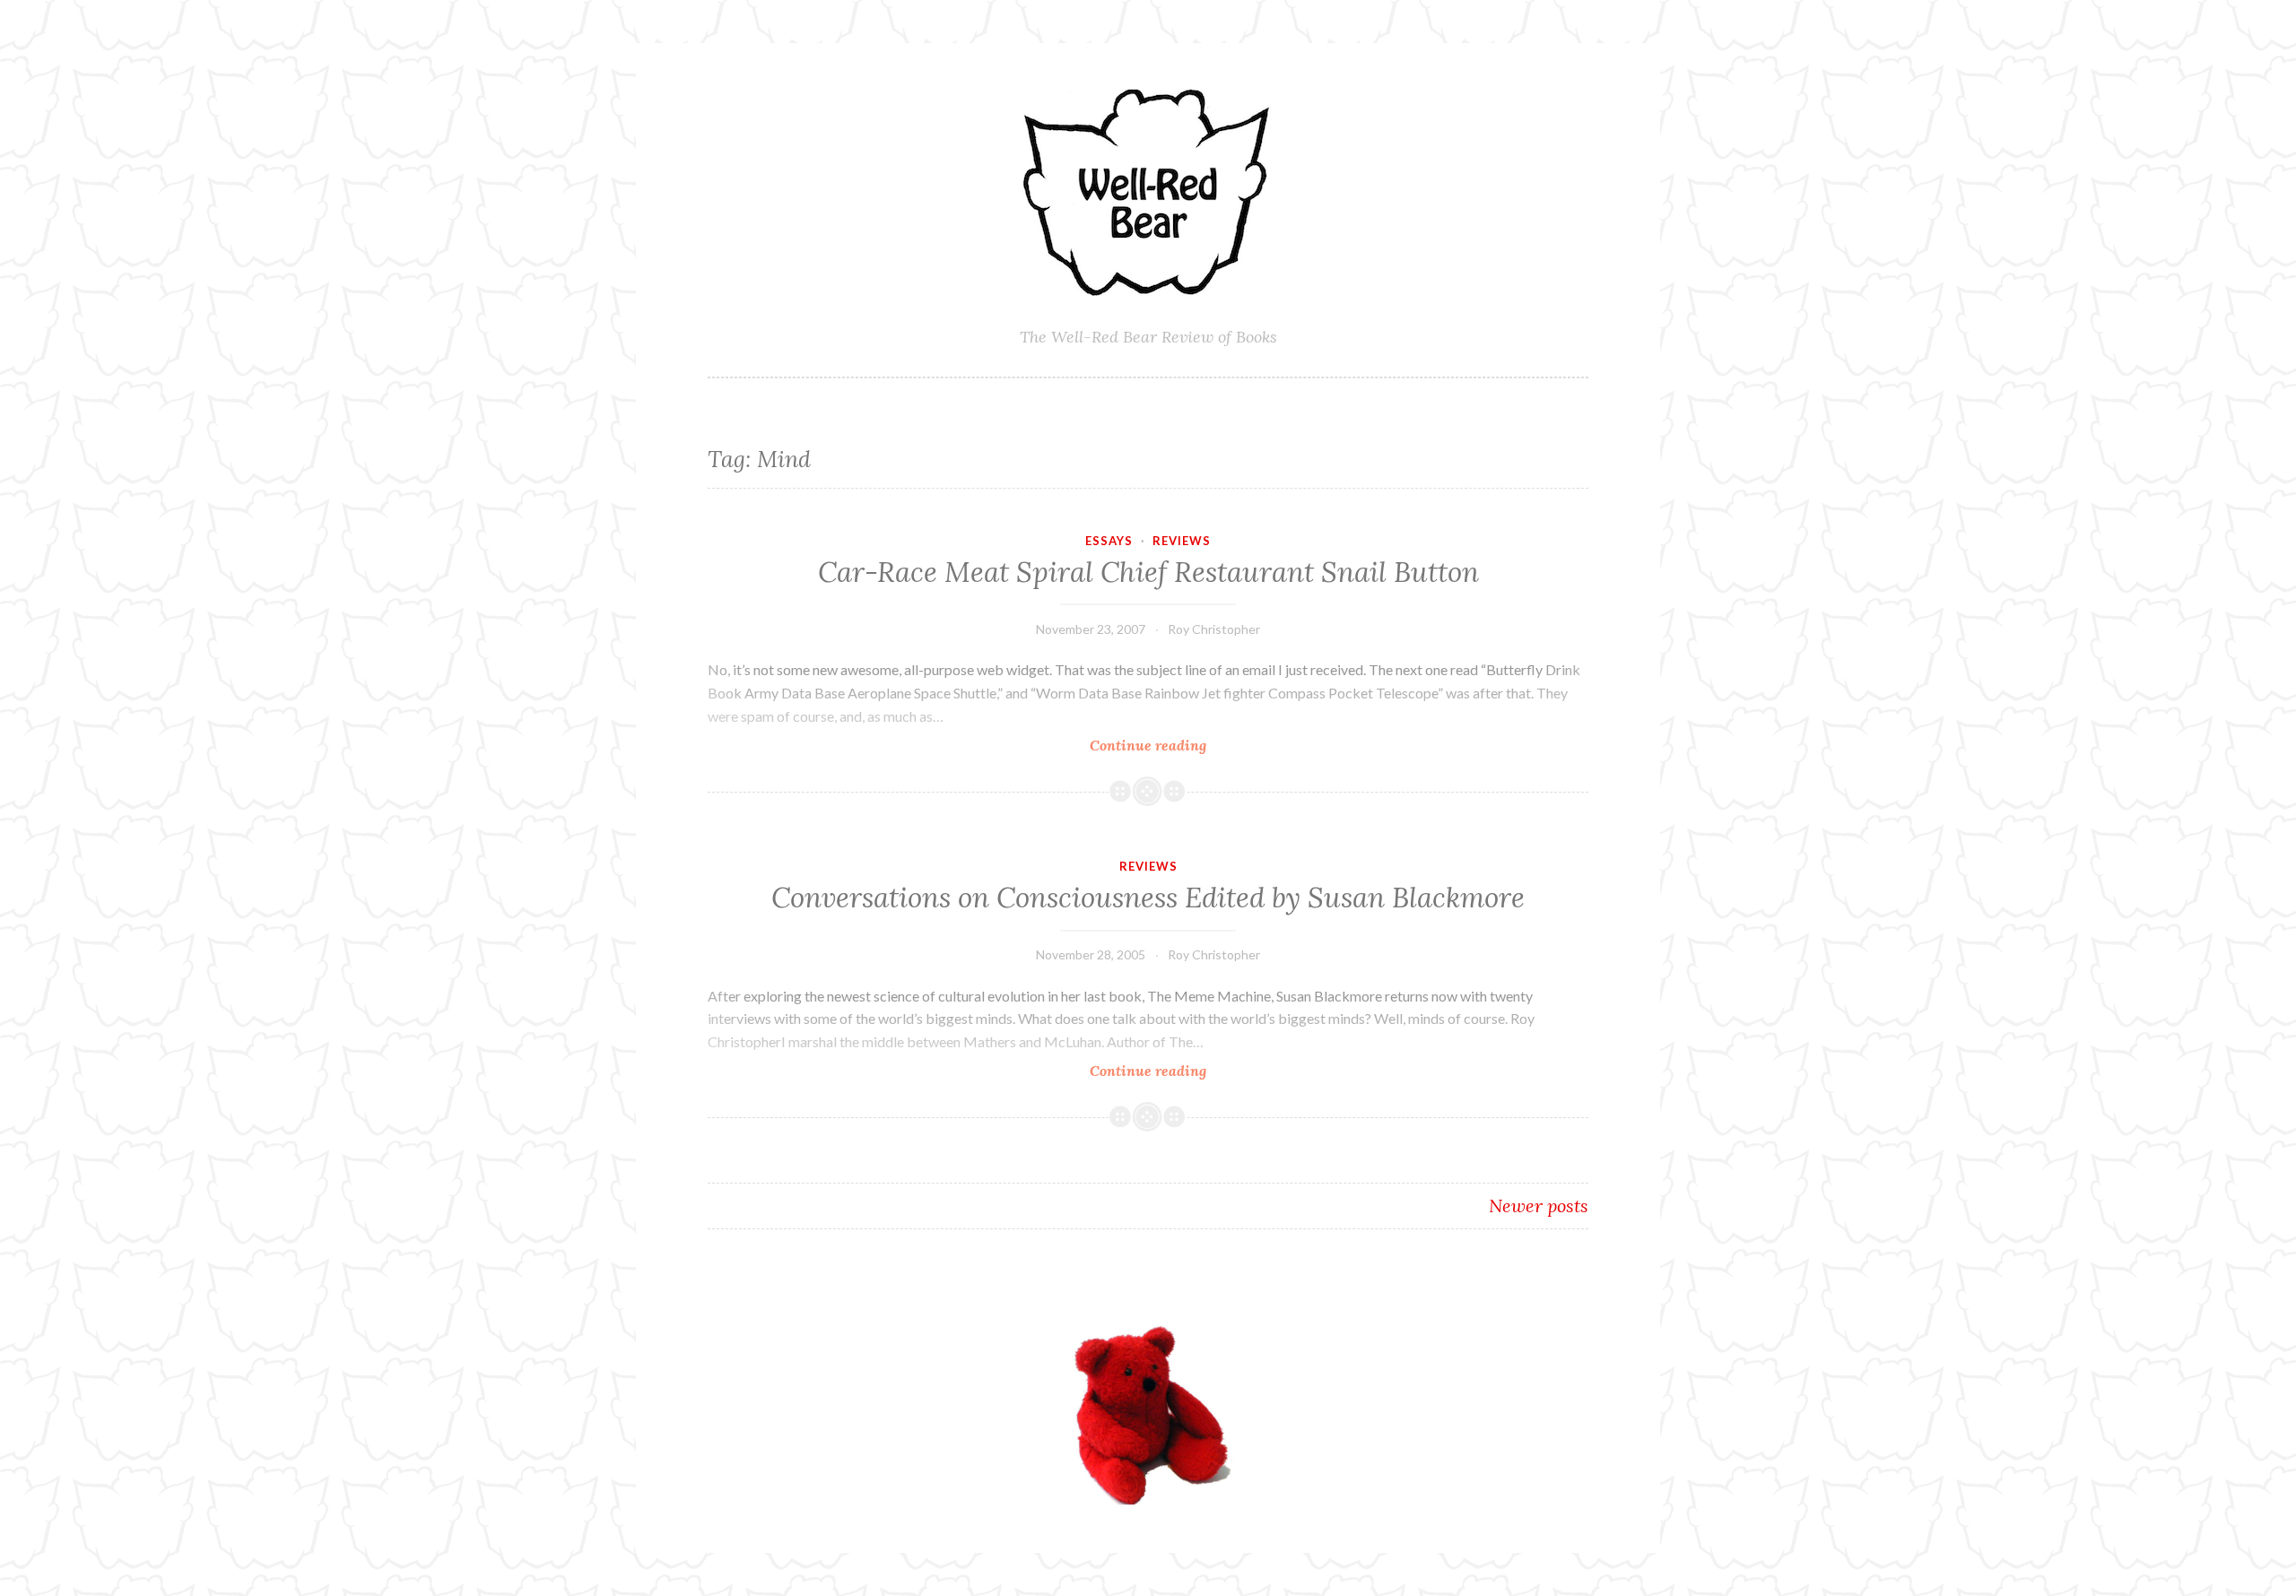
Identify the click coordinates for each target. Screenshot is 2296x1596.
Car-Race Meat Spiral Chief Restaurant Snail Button (1148, 572)
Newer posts (1539, 1206)
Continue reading (1185, 746)
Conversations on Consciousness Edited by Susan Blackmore (1148, 898)
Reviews (1182, 541)
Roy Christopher (1214, 629)
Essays (1109, 541)
